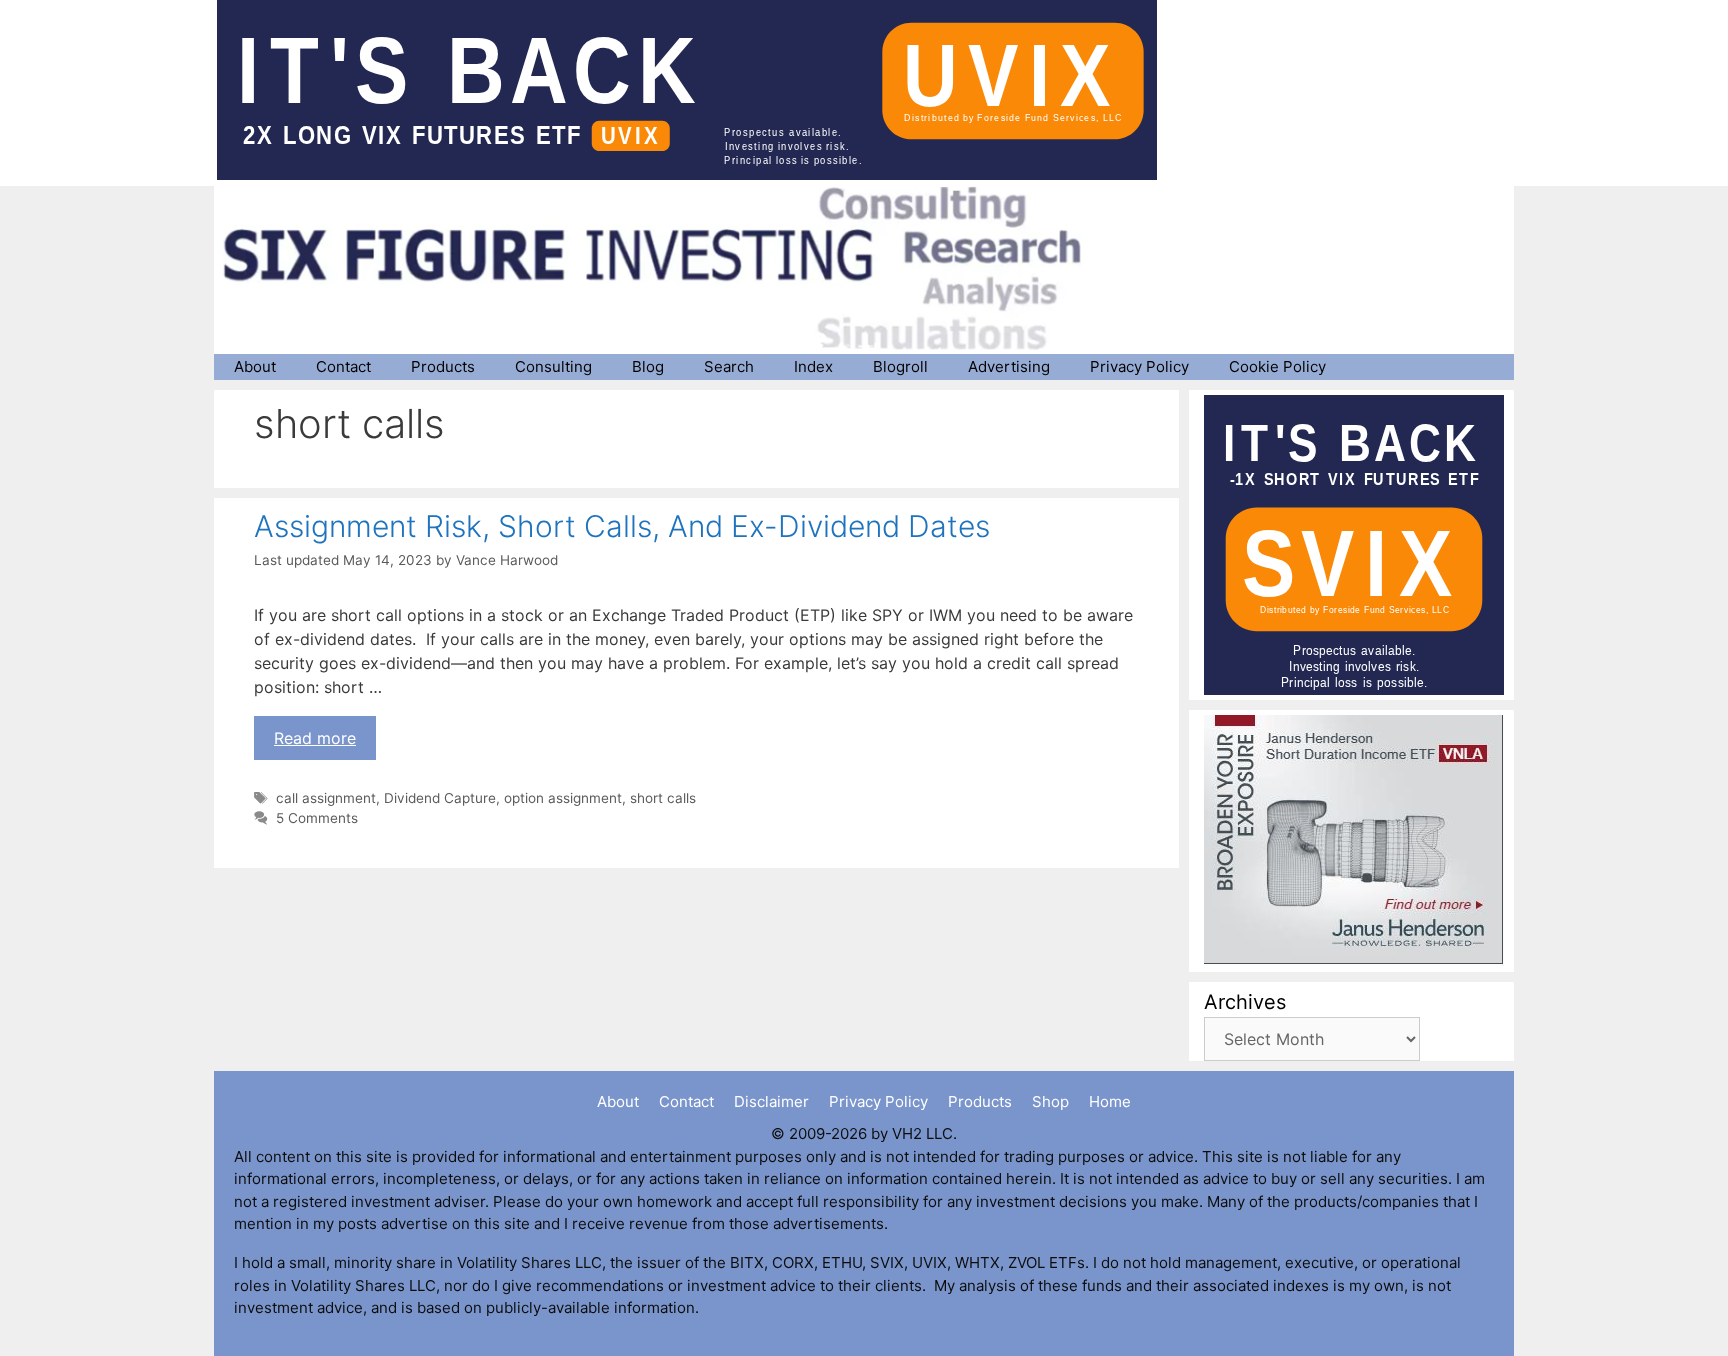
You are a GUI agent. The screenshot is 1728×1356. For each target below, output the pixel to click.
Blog (648, 366)
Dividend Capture (440, 798)
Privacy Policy (1139, 366)
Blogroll (900, 366)
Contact (343, 366)
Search (729, 366)
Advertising (1009, 366)
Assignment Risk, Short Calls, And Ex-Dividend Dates (622, 526)
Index (813, 366)
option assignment (563, 798)
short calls (663, 798)
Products (443, 366)
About (255, 366)
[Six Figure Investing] (669, 268)
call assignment (326, 798)
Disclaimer (771, 1101)
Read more (315, 738)
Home (1110, 1101)
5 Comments (317, 818)
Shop (1050, 1101)
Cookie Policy (1277, 366)
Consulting (553, 366)
